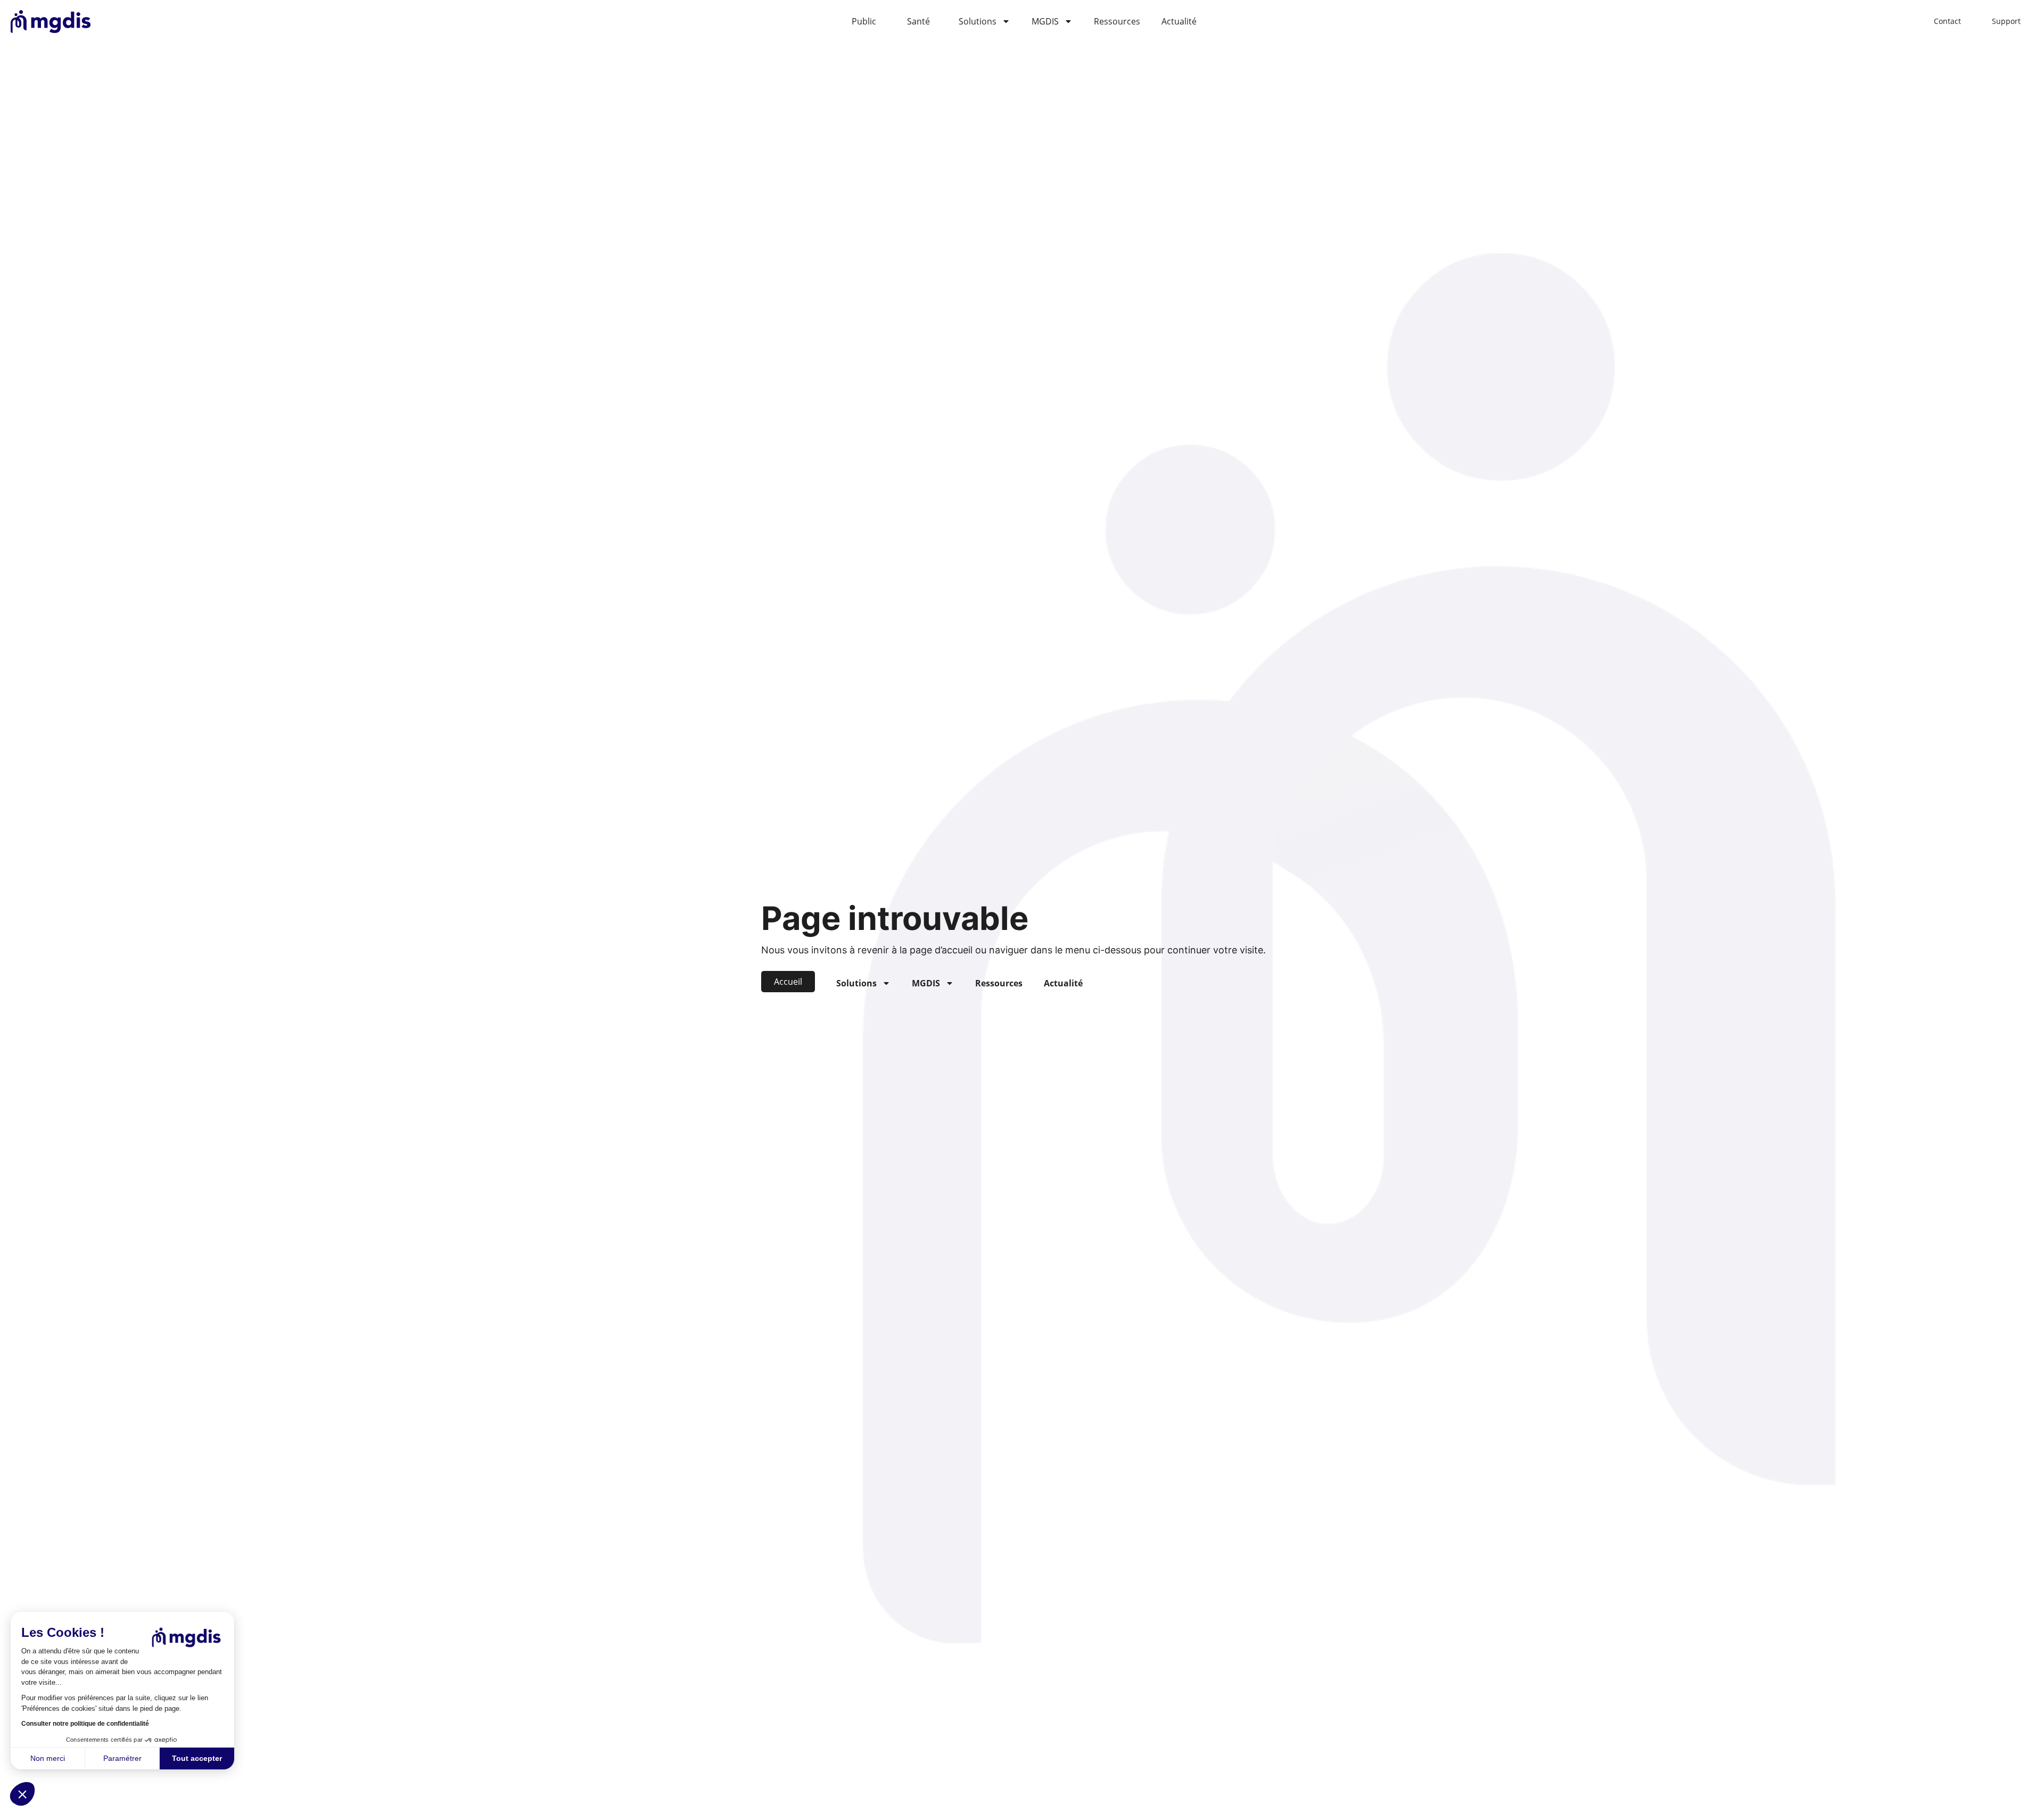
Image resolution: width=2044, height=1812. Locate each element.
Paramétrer (122, 1758)
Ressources (1117, 21)
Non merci (48, 1758)
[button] (22, 1794)
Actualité (1179, 21)
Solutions (978, 21)
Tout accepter (197, 1758)
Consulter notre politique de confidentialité (85, 1724)
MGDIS (1045, 21)
